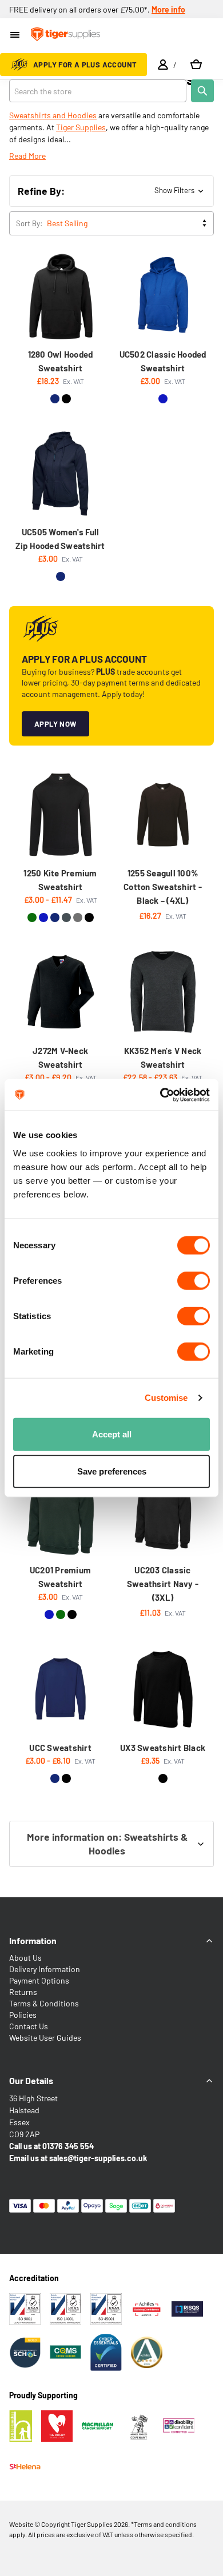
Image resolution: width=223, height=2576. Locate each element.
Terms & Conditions (44, 2003)
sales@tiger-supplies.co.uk (98, 2158)
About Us (25, 1958)
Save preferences (112, 1471)
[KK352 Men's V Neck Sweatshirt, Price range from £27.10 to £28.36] (163, 992)
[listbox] (129, 223)
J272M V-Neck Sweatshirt (60, 1057)
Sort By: (29, 223)
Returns (23, 1992)
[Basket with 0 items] (196, 65)
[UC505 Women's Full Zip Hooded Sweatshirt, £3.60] (61, 474)
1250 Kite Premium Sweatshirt (60, 880)
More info (168, 9)
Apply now (55, 724)
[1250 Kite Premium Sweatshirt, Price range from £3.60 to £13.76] (61, 815)
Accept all (112, 1434)
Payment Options (39, 1980)
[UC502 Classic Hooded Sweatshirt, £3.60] (163, 297)
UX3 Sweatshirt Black (163, 1748)
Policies (23, 2015)
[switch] (194, 1280)
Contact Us (29, 2026)
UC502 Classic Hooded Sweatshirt (163, 361)
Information (33, 1940)
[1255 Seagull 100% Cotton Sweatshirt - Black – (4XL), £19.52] (163, 815)
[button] (111, 191)
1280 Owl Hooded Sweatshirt (61, 361)
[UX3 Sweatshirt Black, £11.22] (163, 1689)
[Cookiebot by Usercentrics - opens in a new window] (160, 1095)
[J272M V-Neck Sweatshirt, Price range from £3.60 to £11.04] (61, 992)
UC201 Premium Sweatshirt (60, 1577)
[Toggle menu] (16, 36)
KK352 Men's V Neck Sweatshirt (163, 1057)
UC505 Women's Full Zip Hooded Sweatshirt (60, 539)
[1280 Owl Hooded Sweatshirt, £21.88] (61, 297)
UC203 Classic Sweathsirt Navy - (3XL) (163, 1584)
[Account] (163, 65)
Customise (166, 1398)
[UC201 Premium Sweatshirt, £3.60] (61, 1512)
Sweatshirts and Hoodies (53, 115)
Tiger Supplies (81, 127)
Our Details (31, 2080)
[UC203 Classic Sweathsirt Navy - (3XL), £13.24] (163, 1512)
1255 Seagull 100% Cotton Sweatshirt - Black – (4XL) (163, 887)
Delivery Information (45, 1969)
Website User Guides (45, 2038)
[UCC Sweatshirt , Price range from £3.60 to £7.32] (61, 1689)
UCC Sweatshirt (60, 1748)
